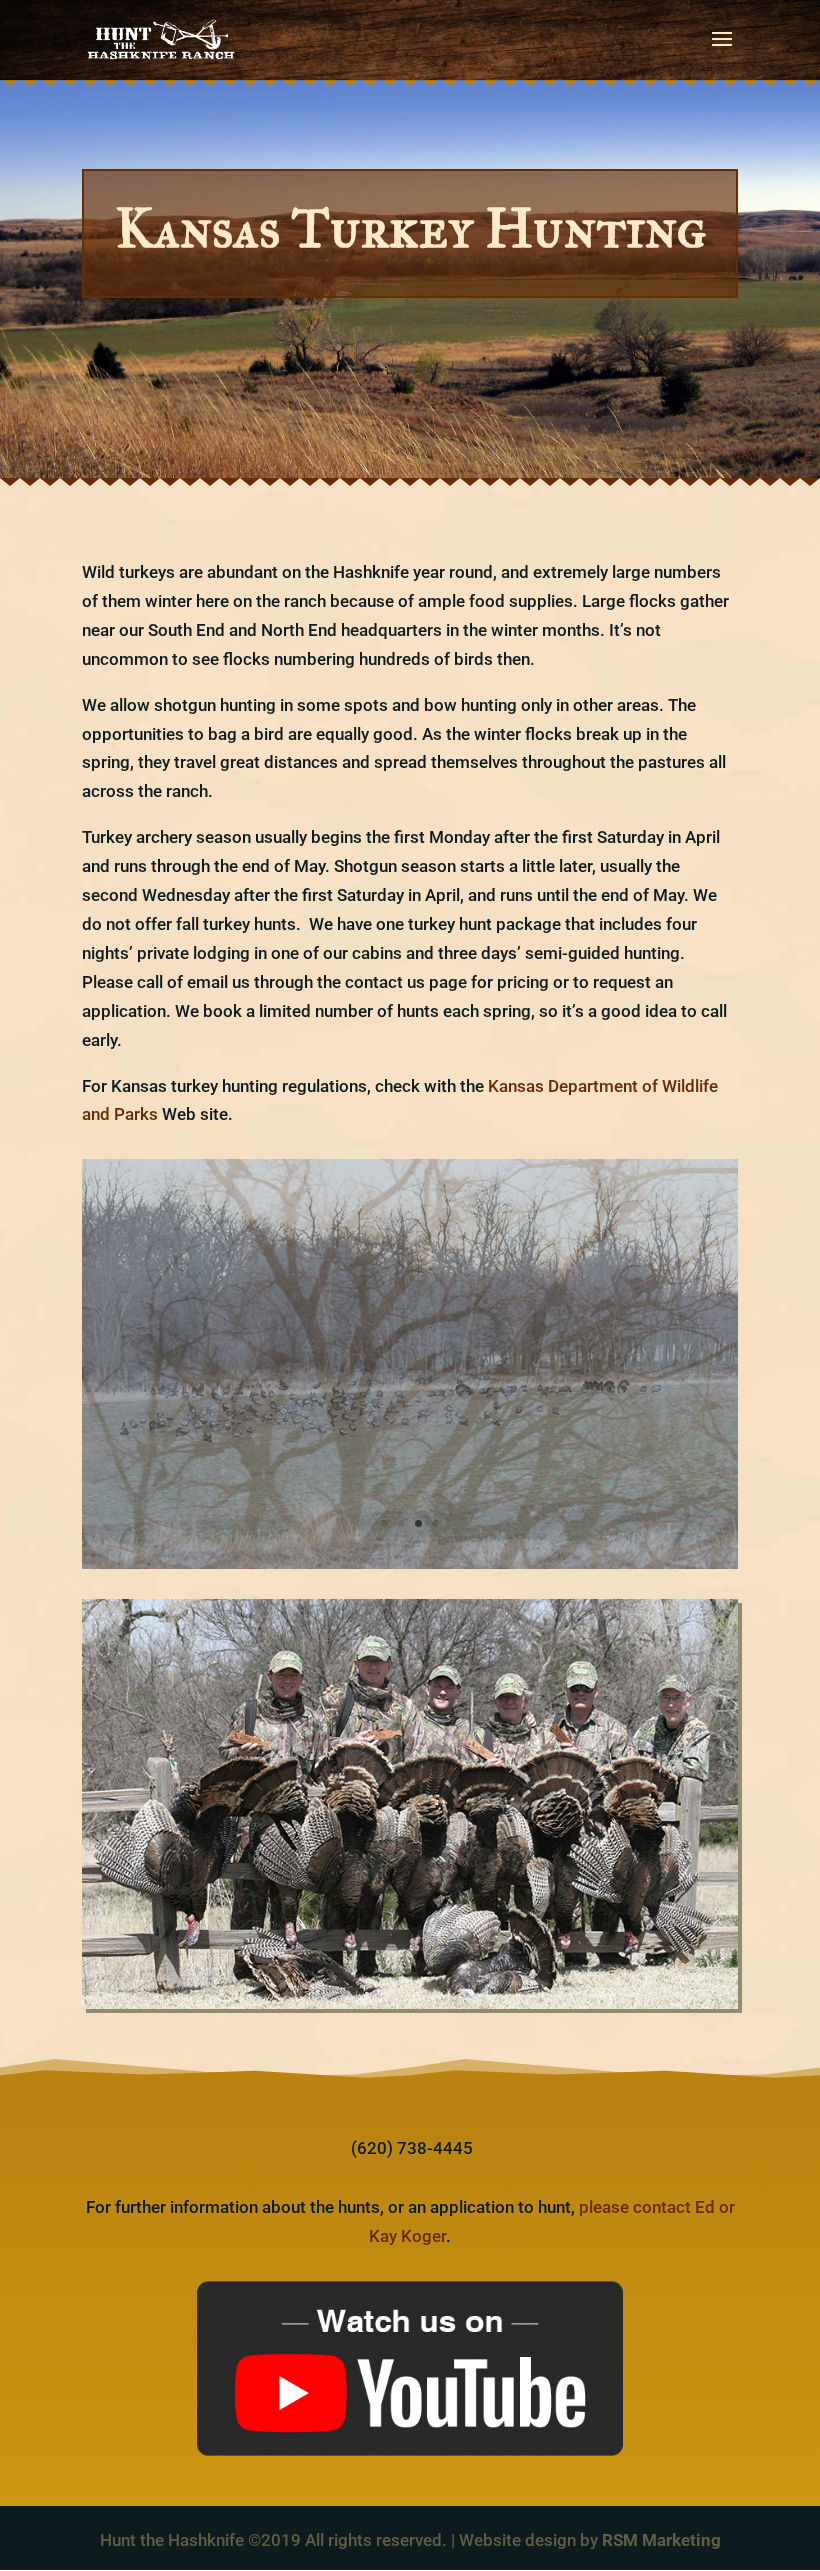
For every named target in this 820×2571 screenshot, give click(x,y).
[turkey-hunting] (410, 1563)
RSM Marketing (661, 2540)
